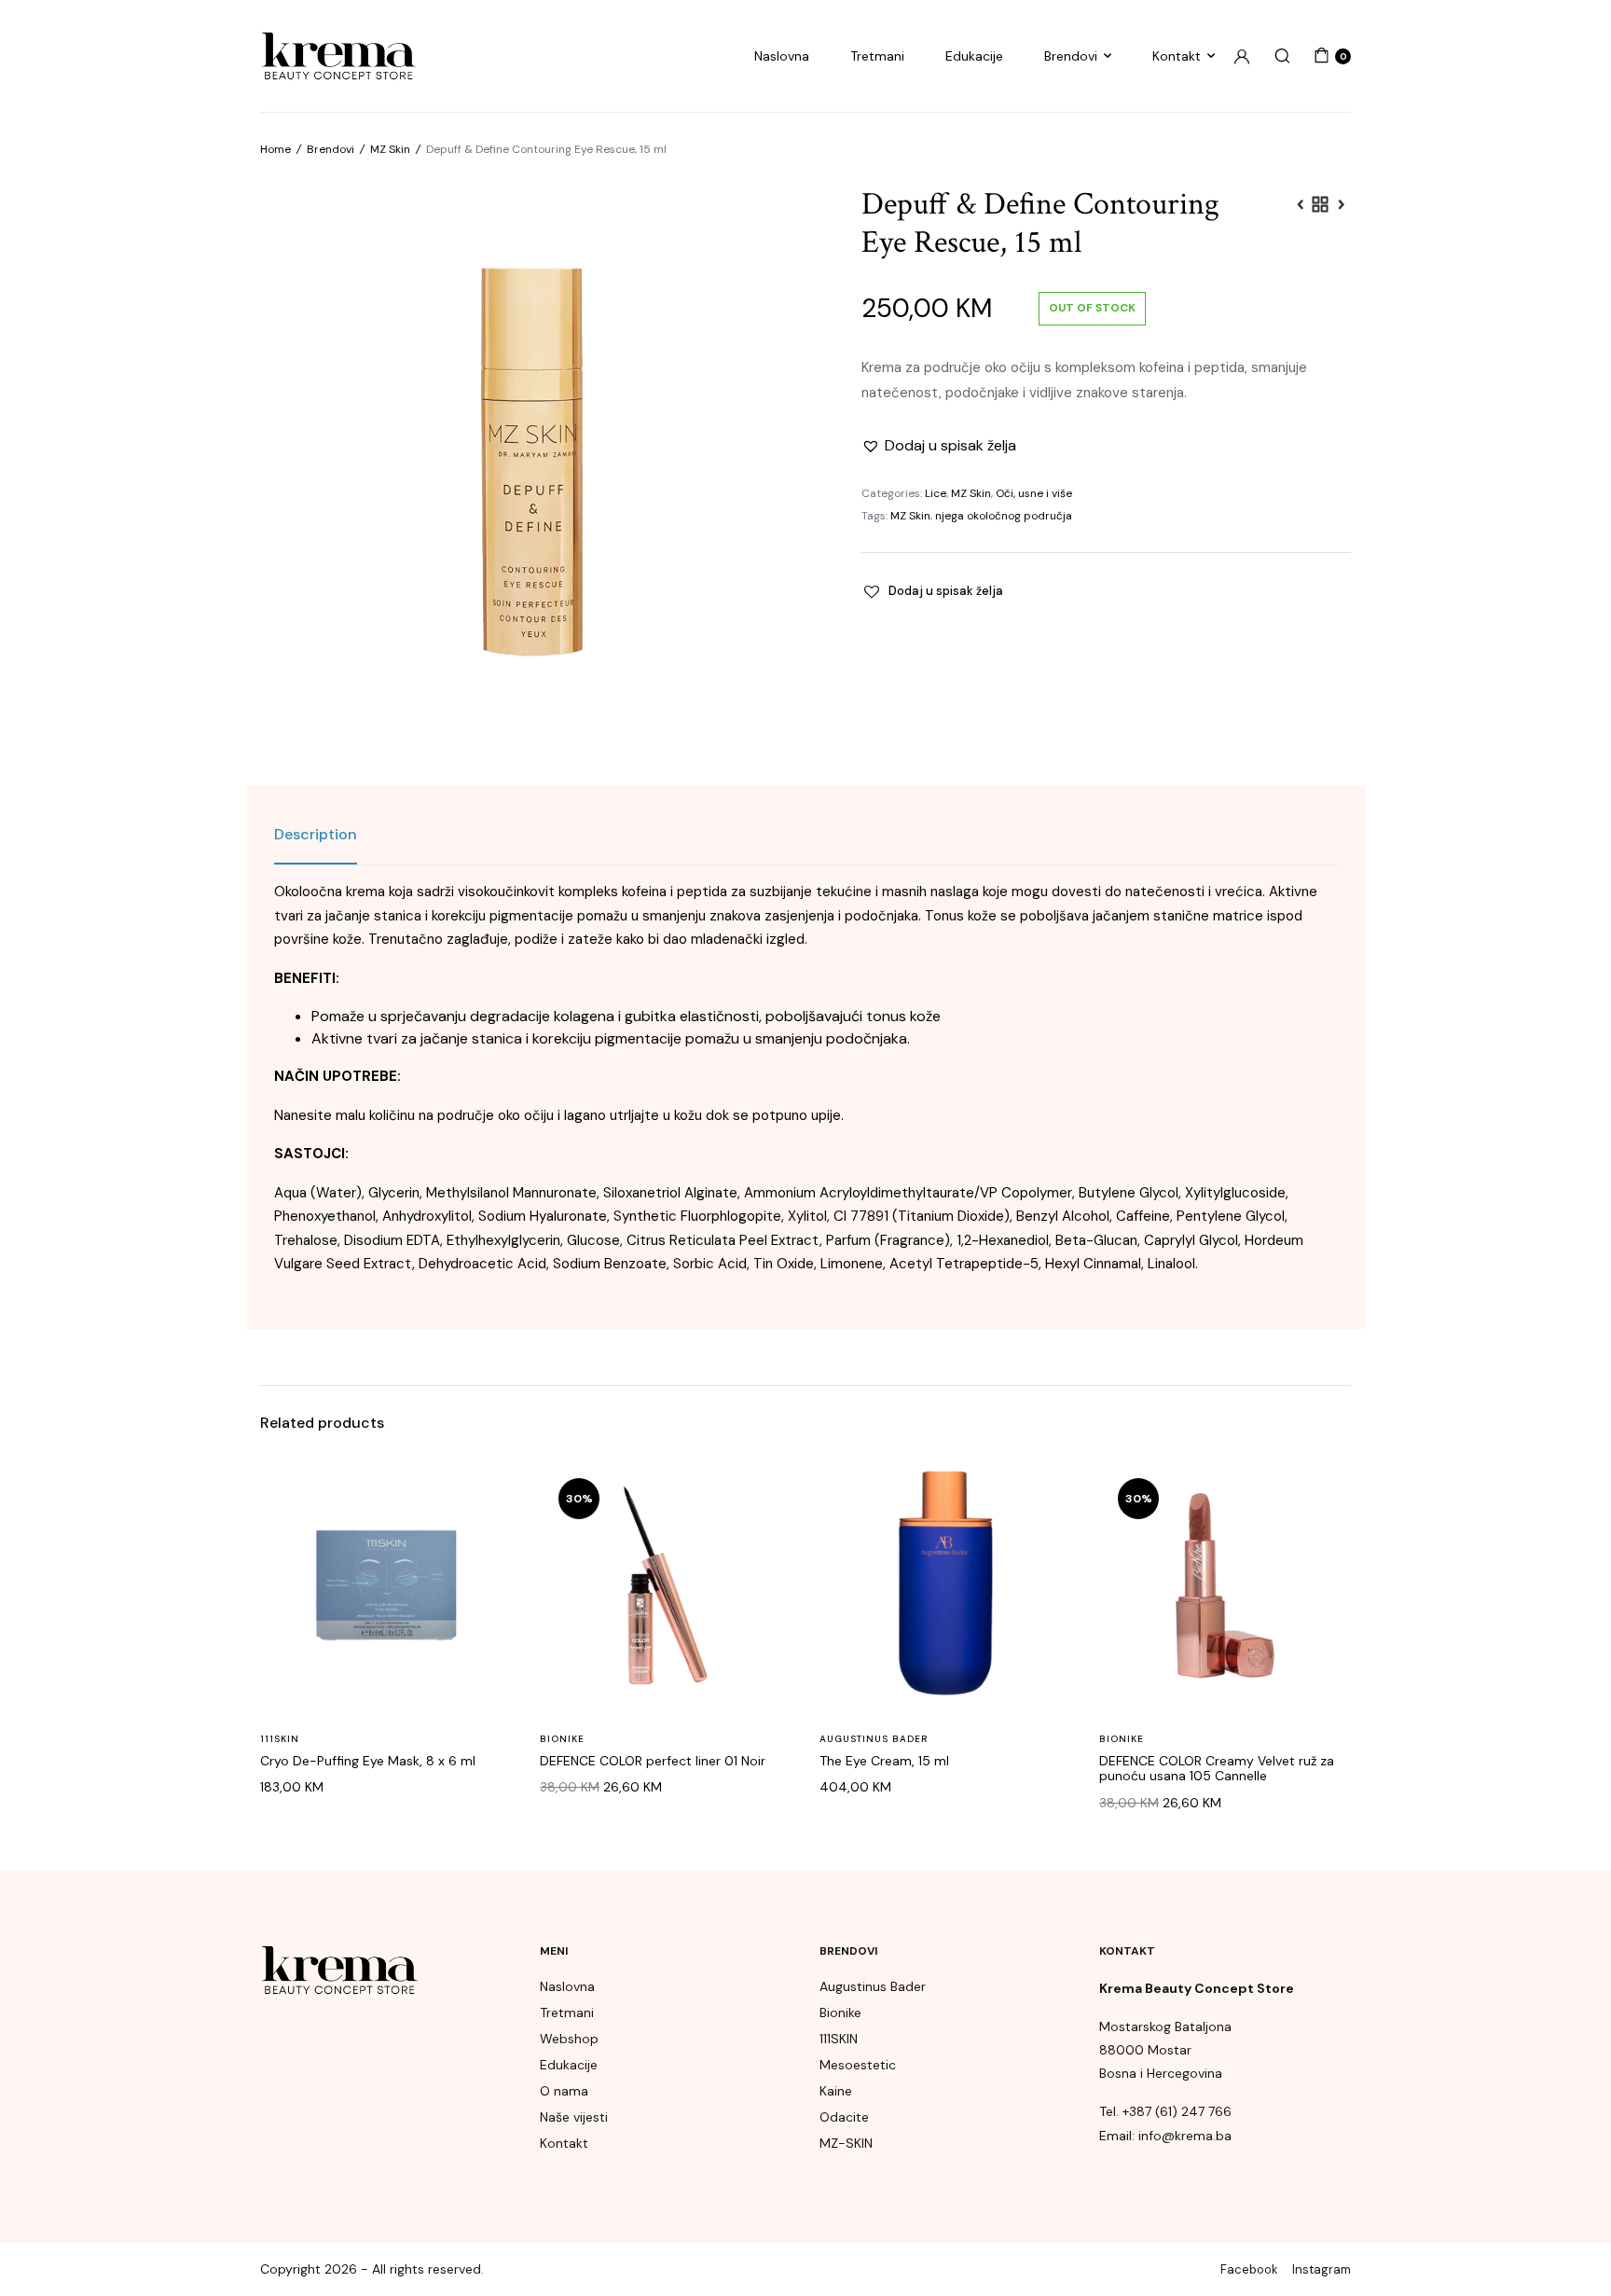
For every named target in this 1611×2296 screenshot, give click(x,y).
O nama (564, 2091)
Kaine (836, 2091)
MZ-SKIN (846, 2143)
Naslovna (782, 56)
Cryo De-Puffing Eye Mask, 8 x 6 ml (368, 1761)
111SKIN (280, 1739)
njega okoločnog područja (1004, 516)
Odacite (844, 2117)
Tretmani (877, 56)
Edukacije (974, 56)
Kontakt (1177, 56)
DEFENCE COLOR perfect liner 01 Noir (653, 1761)
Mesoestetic (858, 2065)
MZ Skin (390, 149)
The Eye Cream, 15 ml (884, 1761)
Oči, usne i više (1034, 493)
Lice (936, 493)
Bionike (562, 1739)
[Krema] (338, 56)
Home (275, 149)
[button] (939, 446)
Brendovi (1071, 56)
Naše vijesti (574, 2117)
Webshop (569, 2039)
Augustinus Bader (874, 1739)
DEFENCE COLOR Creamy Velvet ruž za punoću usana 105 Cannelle (1217, 1769)
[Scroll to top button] (1569, 2254)
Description (316, 834)
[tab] (316, 835)
